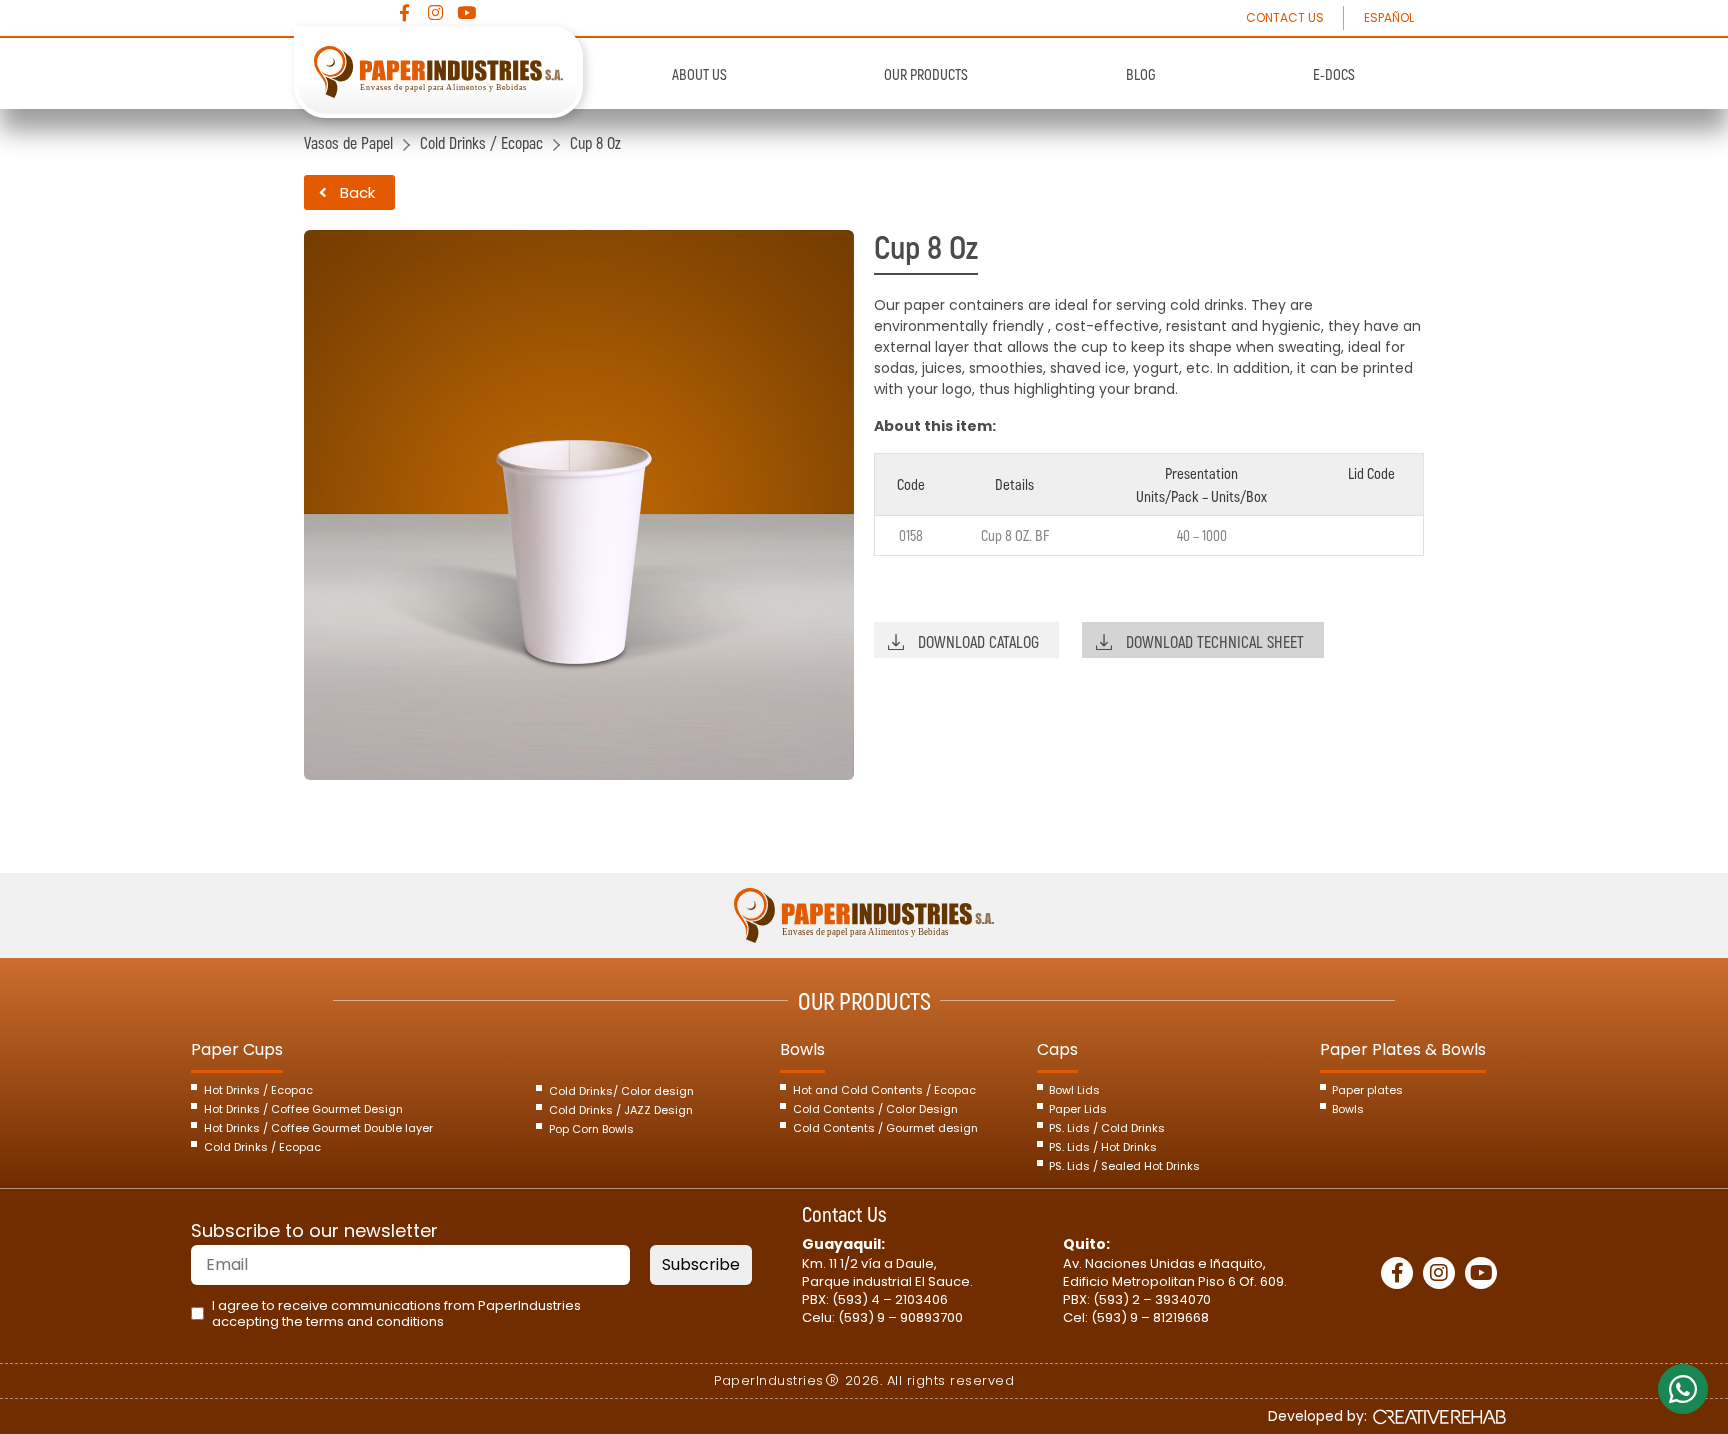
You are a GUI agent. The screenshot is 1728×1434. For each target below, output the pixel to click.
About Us (699, 74)
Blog (1141, 74)
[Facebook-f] (404, 12)
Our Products (926, 74)
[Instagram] (435, 12)
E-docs (1334, 74)
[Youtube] (466, 12)
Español (1389, 17)
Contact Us (1285, 17)
